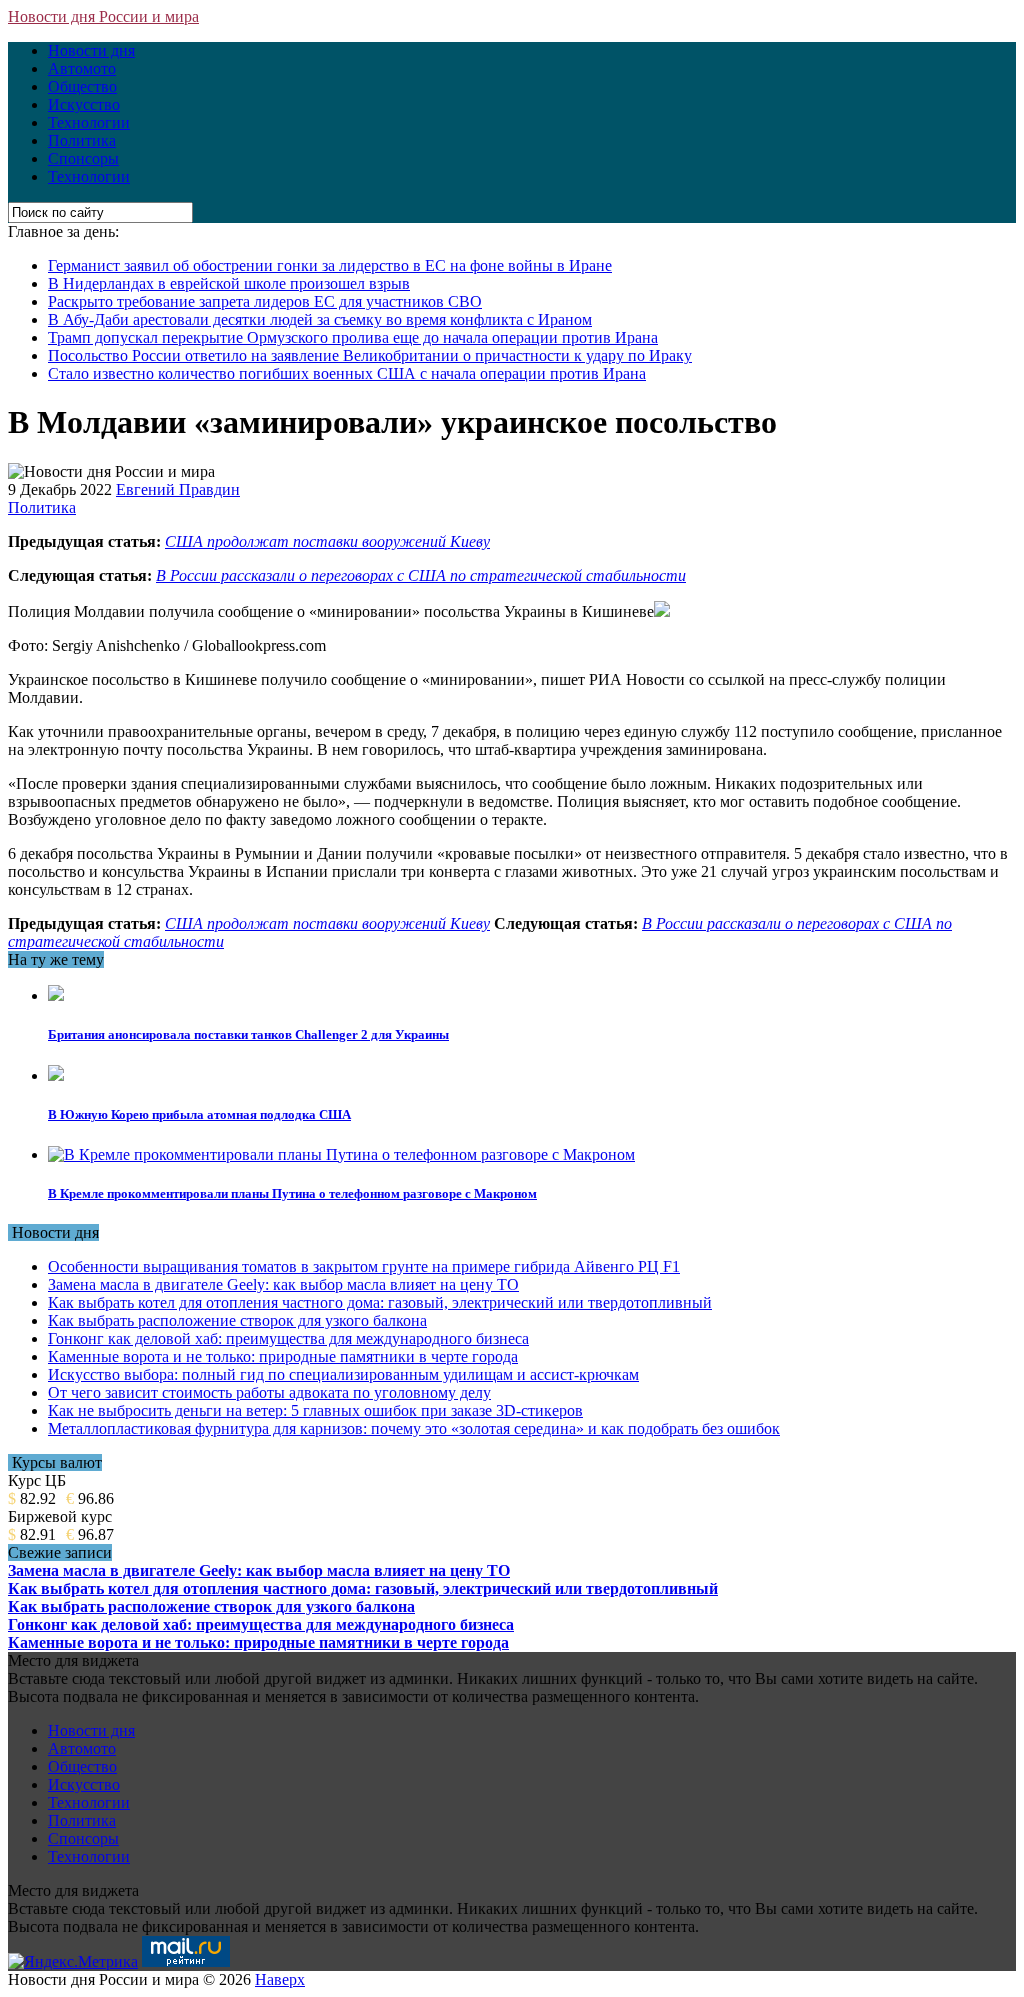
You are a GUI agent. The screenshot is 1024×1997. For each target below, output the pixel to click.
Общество (82, 86)
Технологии (89, 122)
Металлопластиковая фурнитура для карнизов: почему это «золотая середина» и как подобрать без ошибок (414, 1428)
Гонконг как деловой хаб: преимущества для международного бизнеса (288, 1338)
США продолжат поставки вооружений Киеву (327, 541)
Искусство (84, 104)
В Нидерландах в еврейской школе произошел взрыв (229, 283)
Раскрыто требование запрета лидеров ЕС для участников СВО (265, 301)
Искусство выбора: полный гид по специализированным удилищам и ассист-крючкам (343, 1374)
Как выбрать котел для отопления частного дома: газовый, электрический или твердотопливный (380, 1302)
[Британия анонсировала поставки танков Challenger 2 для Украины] (56, 995)
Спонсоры (83, 158)
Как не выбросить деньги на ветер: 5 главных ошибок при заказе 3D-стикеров (315, 1410)
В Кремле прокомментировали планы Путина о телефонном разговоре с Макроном (292, 1193)
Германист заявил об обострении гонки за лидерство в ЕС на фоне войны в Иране (330, 265)
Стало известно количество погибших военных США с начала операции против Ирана (347, 373)
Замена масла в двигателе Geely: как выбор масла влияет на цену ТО (283, 1284)
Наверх (280, 1979)
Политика (82, 140)
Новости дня (91, 50)
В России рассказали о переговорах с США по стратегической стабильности (421, 575)
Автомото (82, 68)
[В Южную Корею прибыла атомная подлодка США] (56, 1075)
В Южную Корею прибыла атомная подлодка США (199, 1114)
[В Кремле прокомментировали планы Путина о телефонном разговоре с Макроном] (341, 1154)
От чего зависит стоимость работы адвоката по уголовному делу (269, 1392)
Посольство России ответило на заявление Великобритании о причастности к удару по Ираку (370, 355)
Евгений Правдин (178, 489)
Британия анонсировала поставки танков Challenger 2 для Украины (248, 1034)
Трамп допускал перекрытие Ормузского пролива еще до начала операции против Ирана (353, 337)
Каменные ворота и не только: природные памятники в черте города (283, 1356)
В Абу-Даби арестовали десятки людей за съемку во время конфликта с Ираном (320, 319)
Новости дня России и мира (103, 16)
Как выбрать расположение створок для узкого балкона (237, 1320)
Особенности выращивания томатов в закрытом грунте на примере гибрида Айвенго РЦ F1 (364, 1266)
